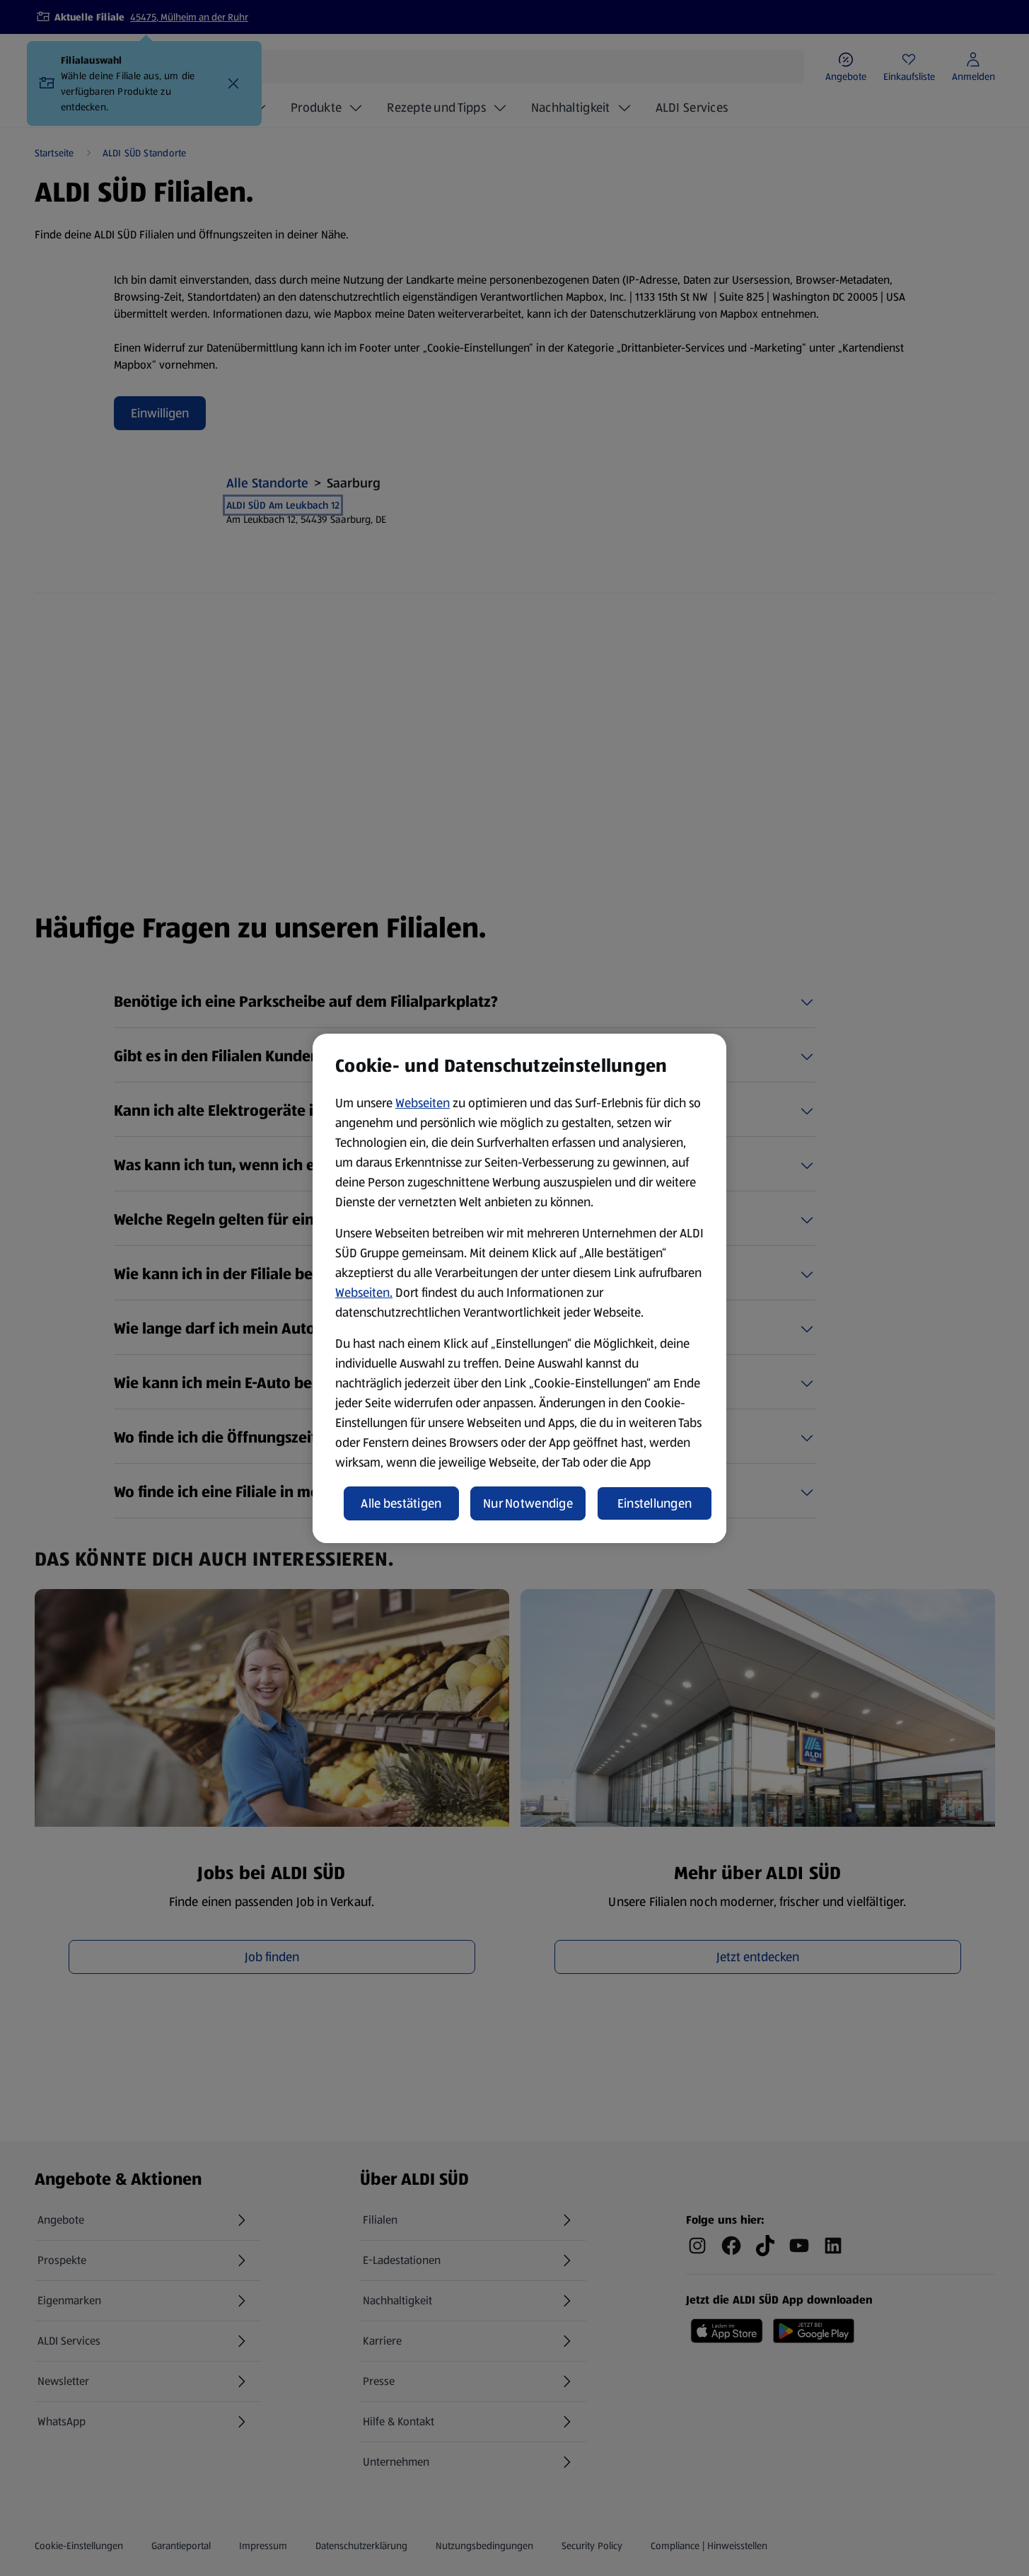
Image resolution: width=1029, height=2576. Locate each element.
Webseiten (423, 1103)
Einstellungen (655, 1503)
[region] (519, 1288)
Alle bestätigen (401, 1503)
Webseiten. (364, 1293)
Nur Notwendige (528, 1503)
